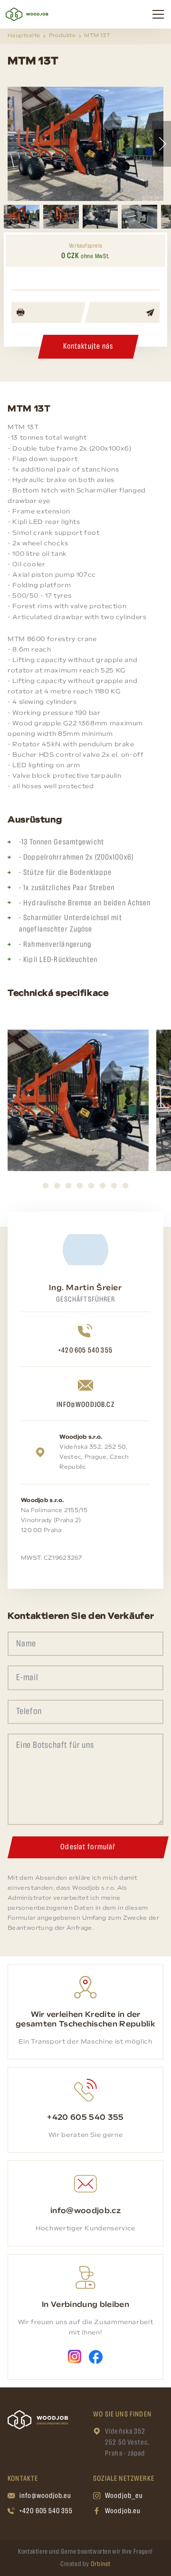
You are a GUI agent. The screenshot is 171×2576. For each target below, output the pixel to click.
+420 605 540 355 (85, 1351)
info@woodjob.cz (85, 1405)
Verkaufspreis (85, 246)
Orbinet (101, 2564)
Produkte (62, 36)
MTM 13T (97, 36)
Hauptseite (24, 36)
